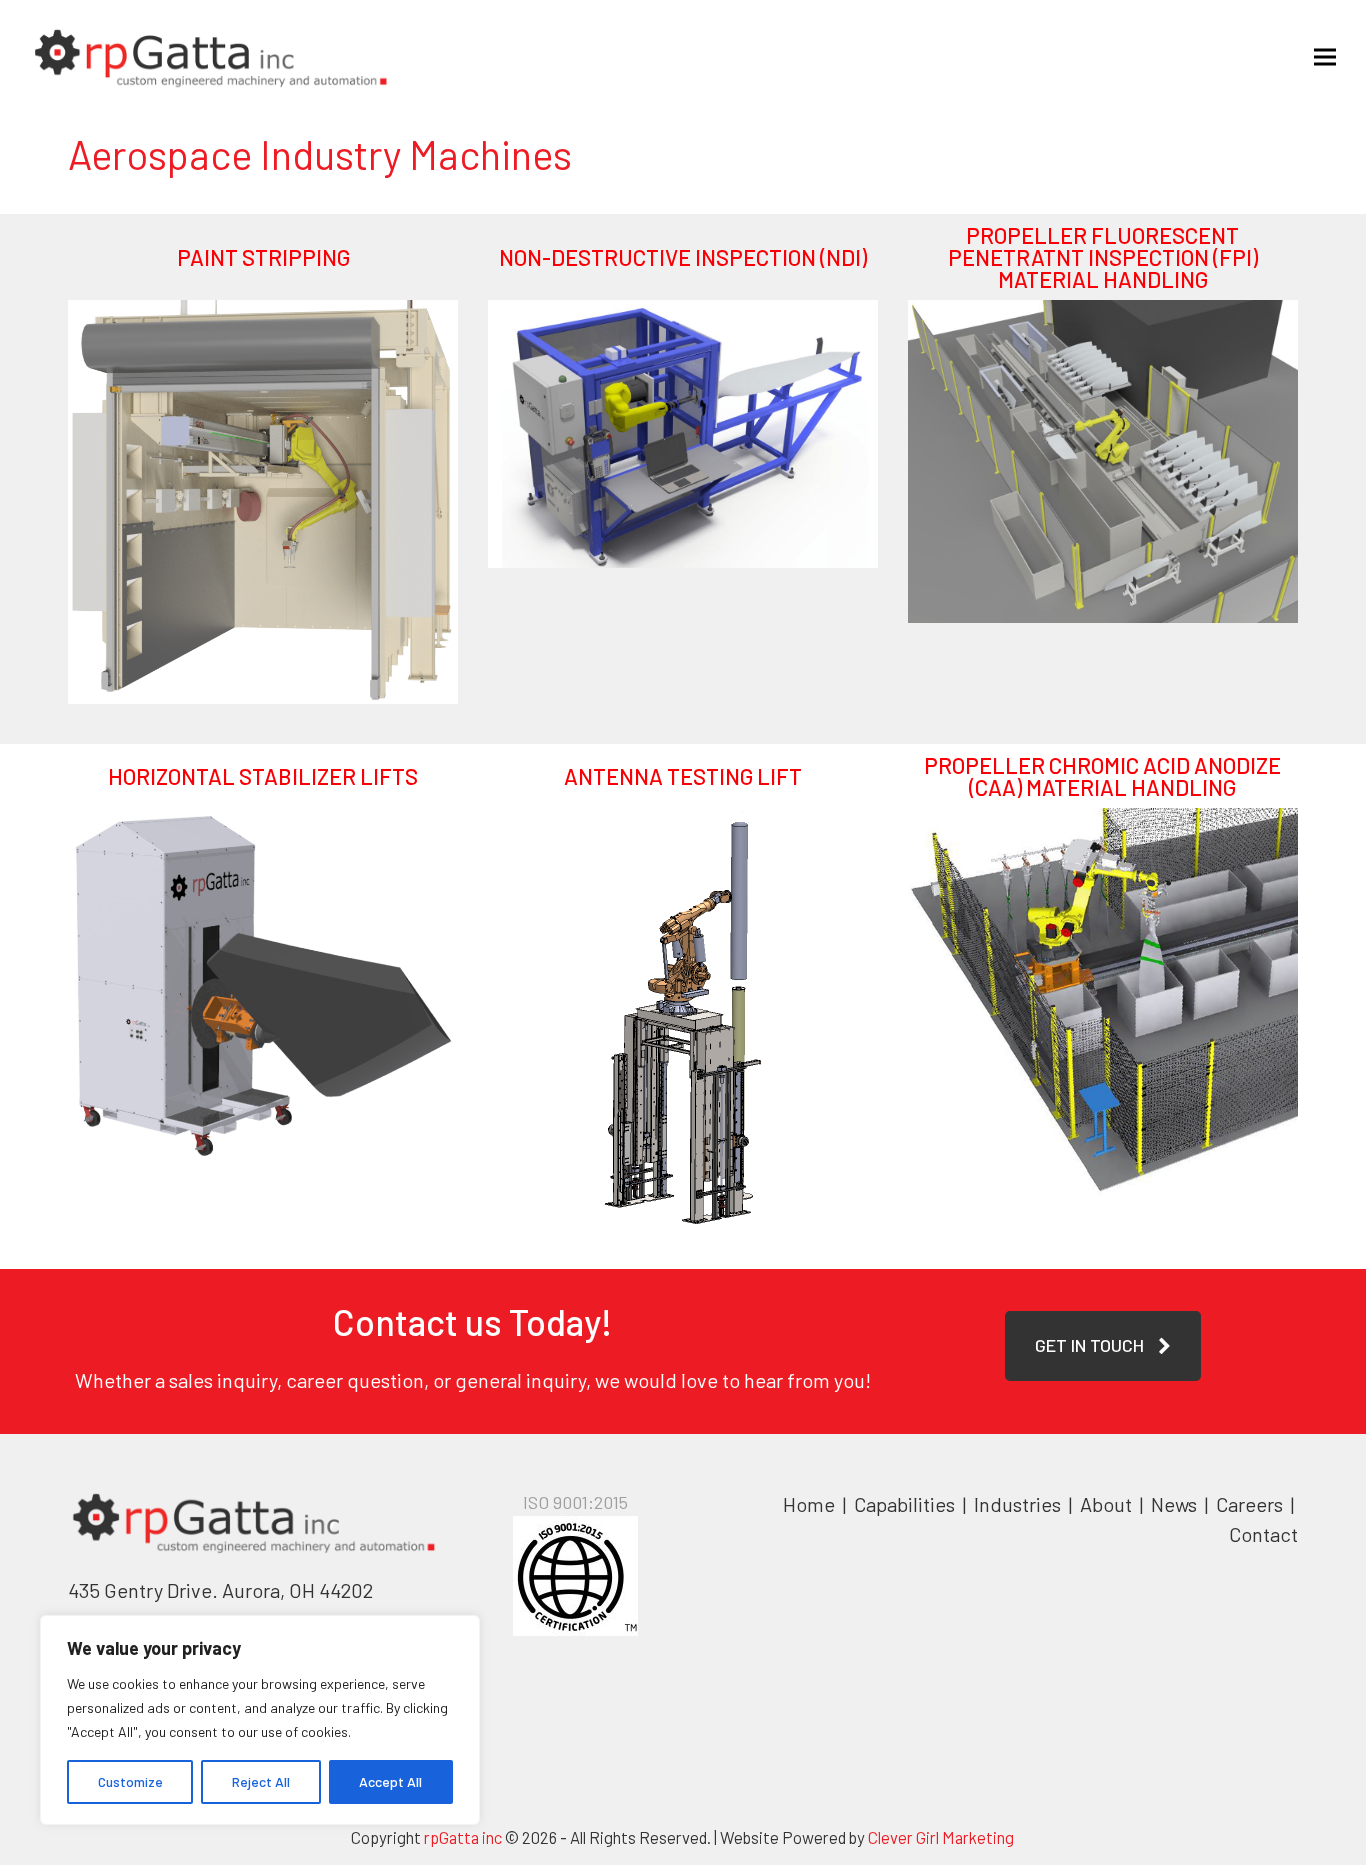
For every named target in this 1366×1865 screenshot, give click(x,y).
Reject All (261, 1781)
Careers (1251, 1504)
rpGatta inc (463, 1837)
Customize (130, 1781)
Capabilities (904, 1504)
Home (809, 1504)
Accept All (390, 1781)
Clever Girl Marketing (941, 1837)
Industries (1019, 1504)
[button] (1325, 56)
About (1108, 1504)
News (1174, 1504)
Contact (1263, 1534)
